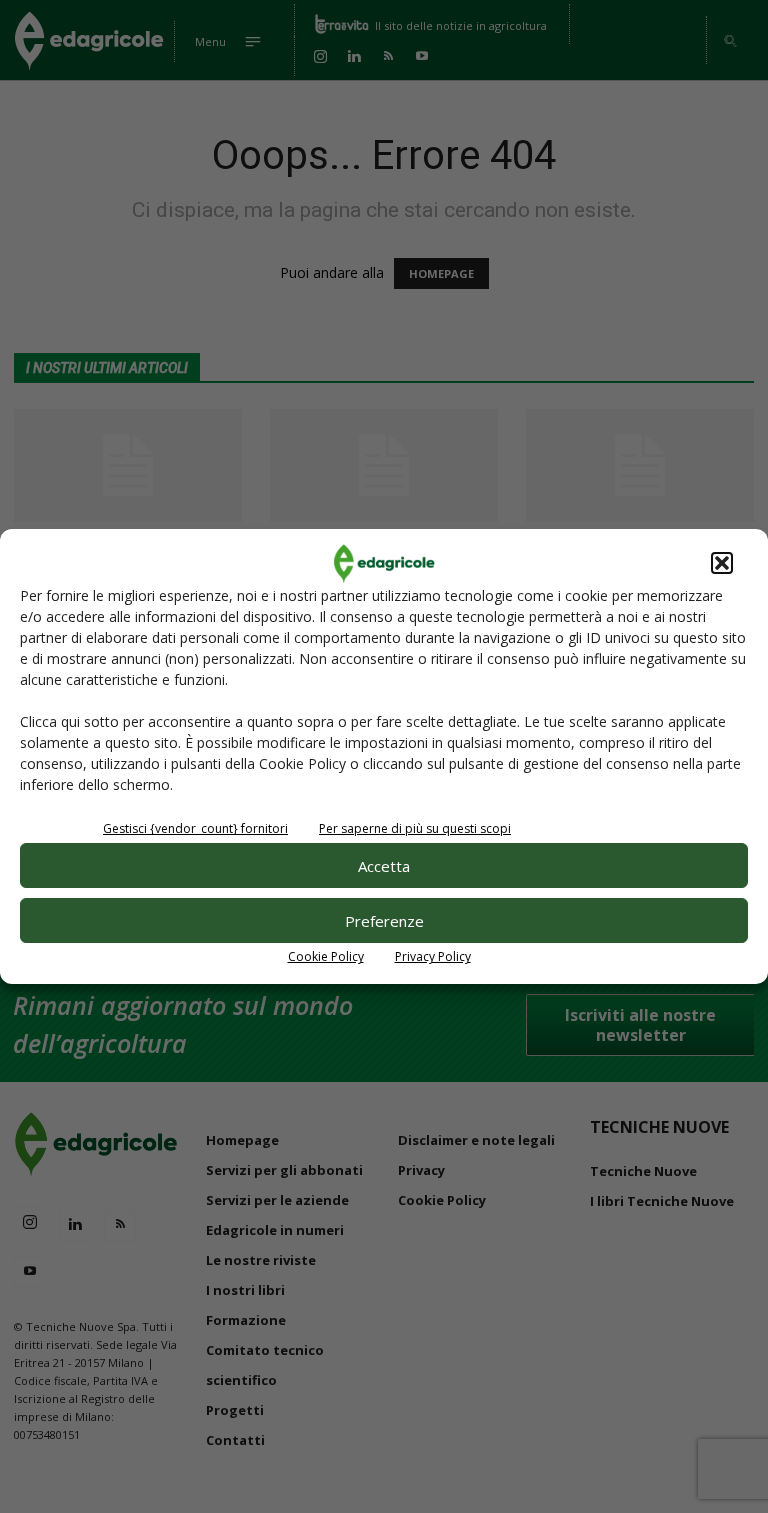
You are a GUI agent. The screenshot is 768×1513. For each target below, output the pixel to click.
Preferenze (384, 921)
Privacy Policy (433, 956)
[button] (722, 563)
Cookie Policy (326, 956)
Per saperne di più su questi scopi (415, 828)
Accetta (384, 866)
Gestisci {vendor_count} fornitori (195, 828)
